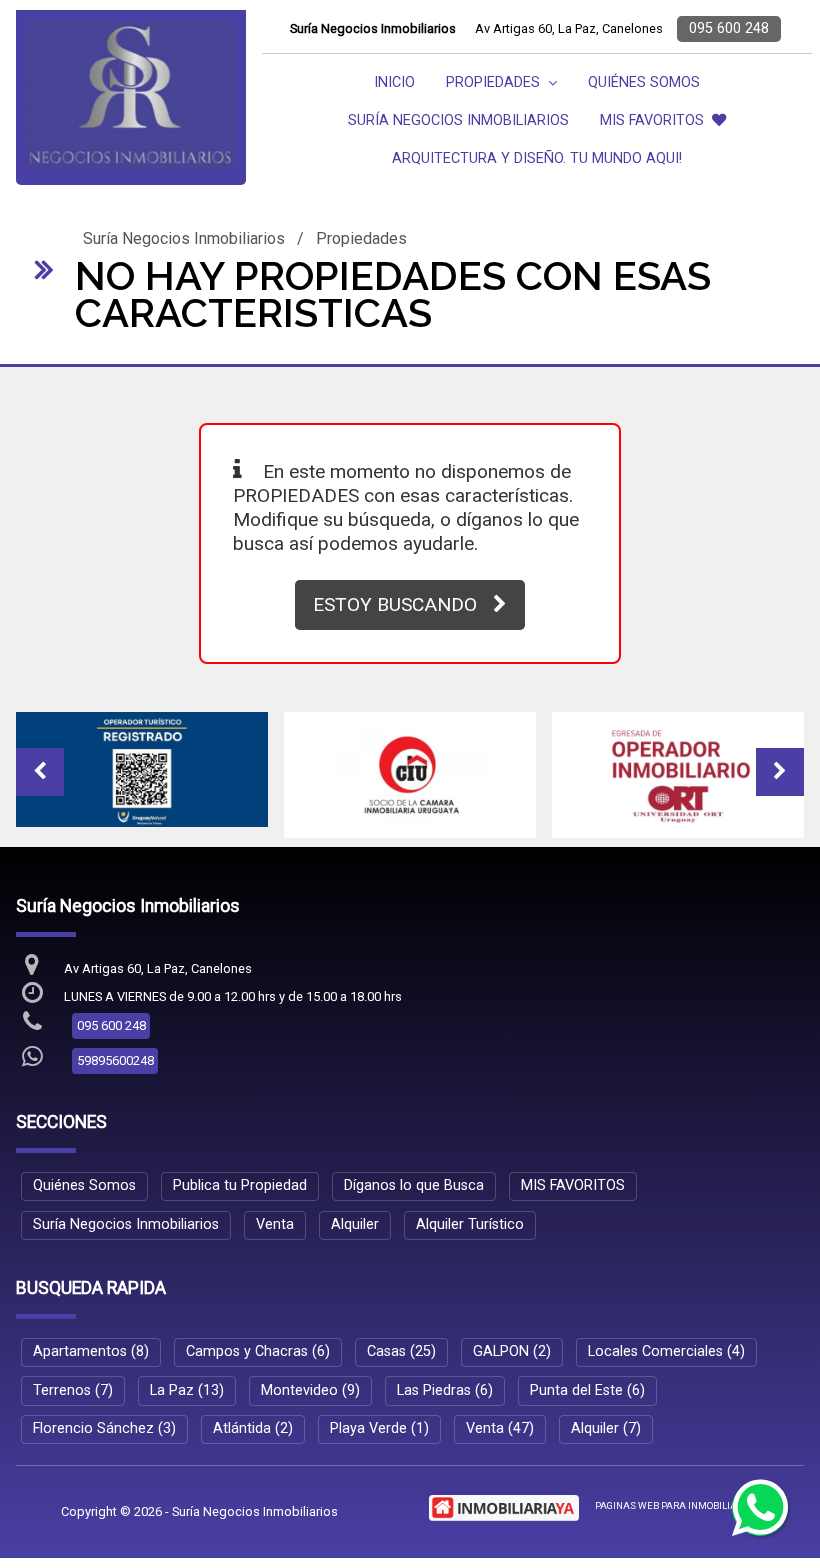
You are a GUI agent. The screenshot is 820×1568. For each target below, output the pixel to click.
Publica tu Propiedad (240, 1185)
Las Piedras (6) (445, 1390)
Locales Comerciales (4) (666, 1351)
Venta (275, 1224)
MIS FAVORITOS (652, 120)
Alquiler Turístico (470, 1224)
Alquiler (355, 1224)
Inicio (394, 82)
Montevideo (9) (310, 1390)
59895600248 (115, 1060)
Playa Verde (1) (379, 1428)
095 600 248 (729, 28)
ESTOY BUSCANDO (395, 604)
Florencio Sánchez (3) (104, 1428)
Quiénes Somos (644, 82)
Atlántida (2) (253, 1428)
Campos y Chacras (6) (258, 1351)
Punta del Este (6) (587, 1390)
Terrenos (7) (73, 1390)
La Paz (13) (187, 1390)
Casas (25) (401, 1351)
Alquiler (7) (606, 1428)
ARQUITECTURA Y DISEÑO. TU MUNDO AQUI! (537, 158)
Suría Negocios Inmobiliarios (458, 120)
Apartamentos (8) (91, 1351)
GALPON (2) (512, 1351)
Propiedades (361, 238)
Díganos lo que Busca (414, 1185)
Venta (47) (500, 1428)
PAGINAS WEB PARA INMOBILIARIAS (677, 1505)
